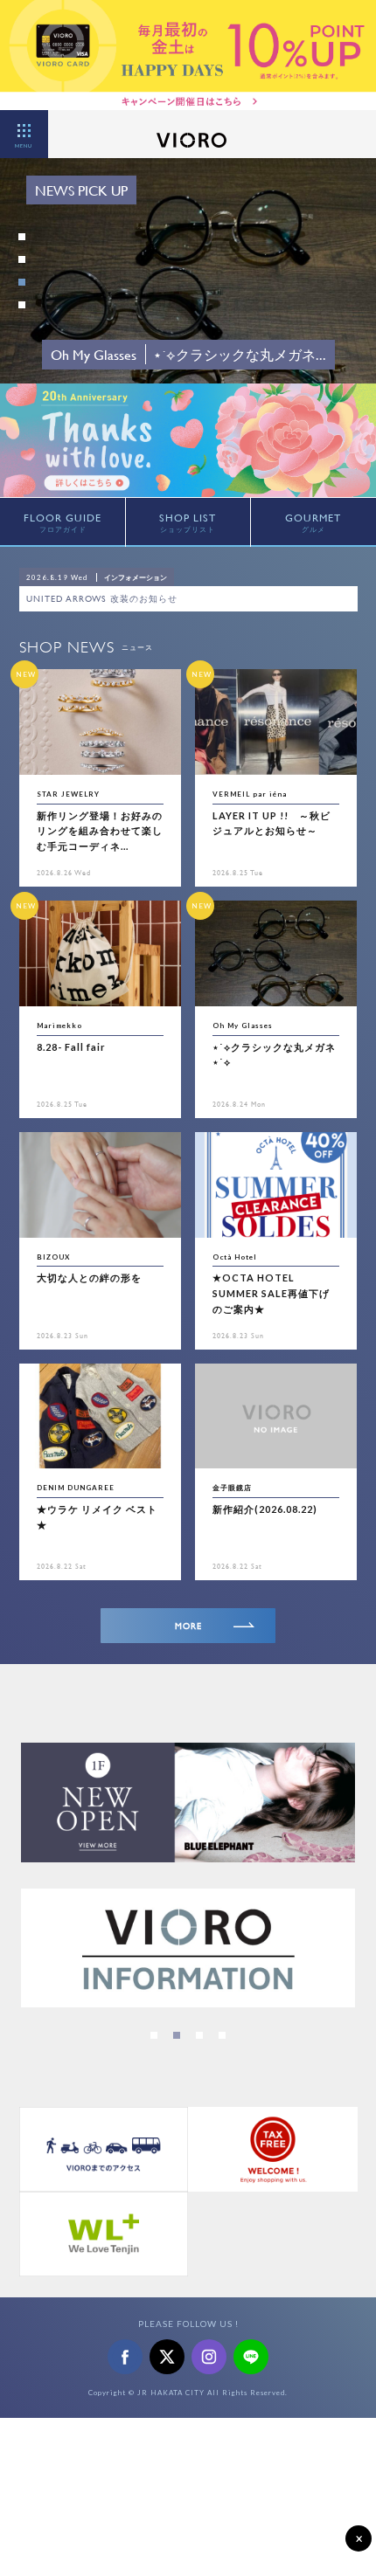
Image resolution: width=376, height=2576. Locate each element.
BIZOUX (53, 1257)
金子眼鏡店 (232, 1488)
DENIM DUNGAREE (76, 1488)
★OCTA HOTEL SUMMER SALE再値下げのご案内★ (271, 1293)
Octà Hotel (235, 1257)
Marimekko (59, 1026)
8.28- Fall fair (71, 1047)
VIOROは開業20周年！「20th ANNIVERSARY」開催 (139, 599)
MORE (188, 1626)
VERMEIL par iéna (250, 794)
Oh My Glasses (243, 1026)
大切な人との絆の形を (89, 1278)
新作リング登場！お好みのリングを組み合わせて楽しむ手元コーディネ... (100, 831)
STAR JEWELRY (68, 794)
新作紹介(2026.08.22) (265, 1509)
